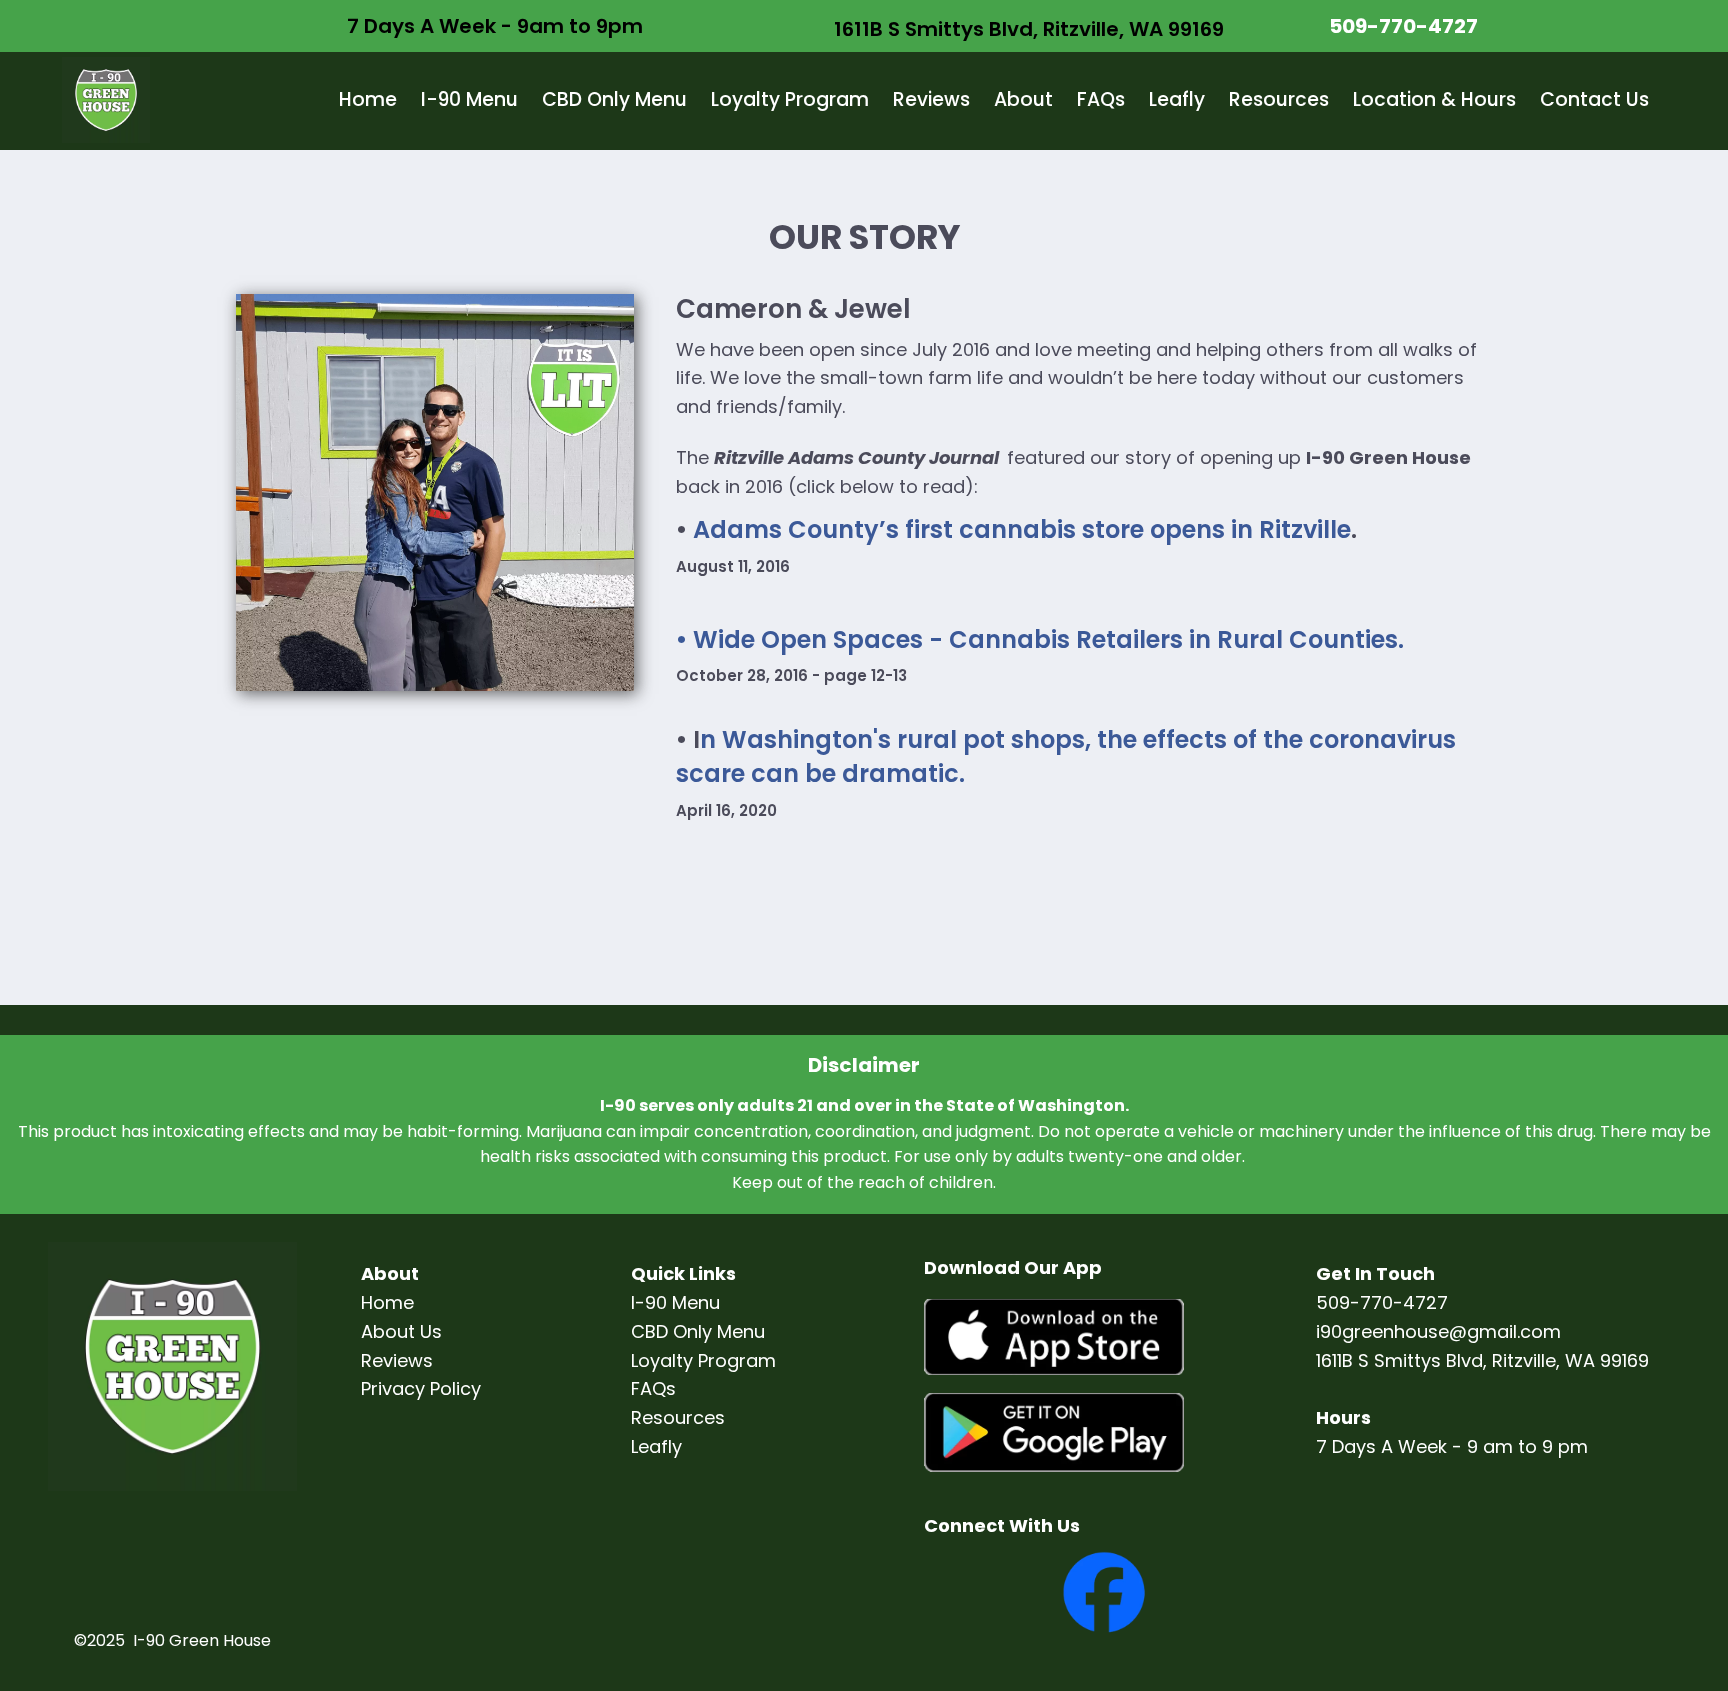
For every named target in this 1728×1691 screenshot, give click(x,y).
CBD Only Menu (614, 99)
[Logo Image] (106, 101)
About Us (401, 1331)
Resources (1279, 99)
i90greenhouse (1382, 1331)
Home (368, 99)
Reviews (931, 99)
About (1023, 99)
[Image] (1054, 1338)
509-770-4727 (1403, 26)
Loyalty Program (790, 99)
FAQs (1101, 99)
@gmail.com (1505, 1331)
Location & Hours (1434, 99)
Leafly (1177, 99)
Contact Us (1594, 99)
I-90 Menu (469, 99)
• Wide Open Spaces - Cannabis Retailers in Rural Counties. (1040, 639)
